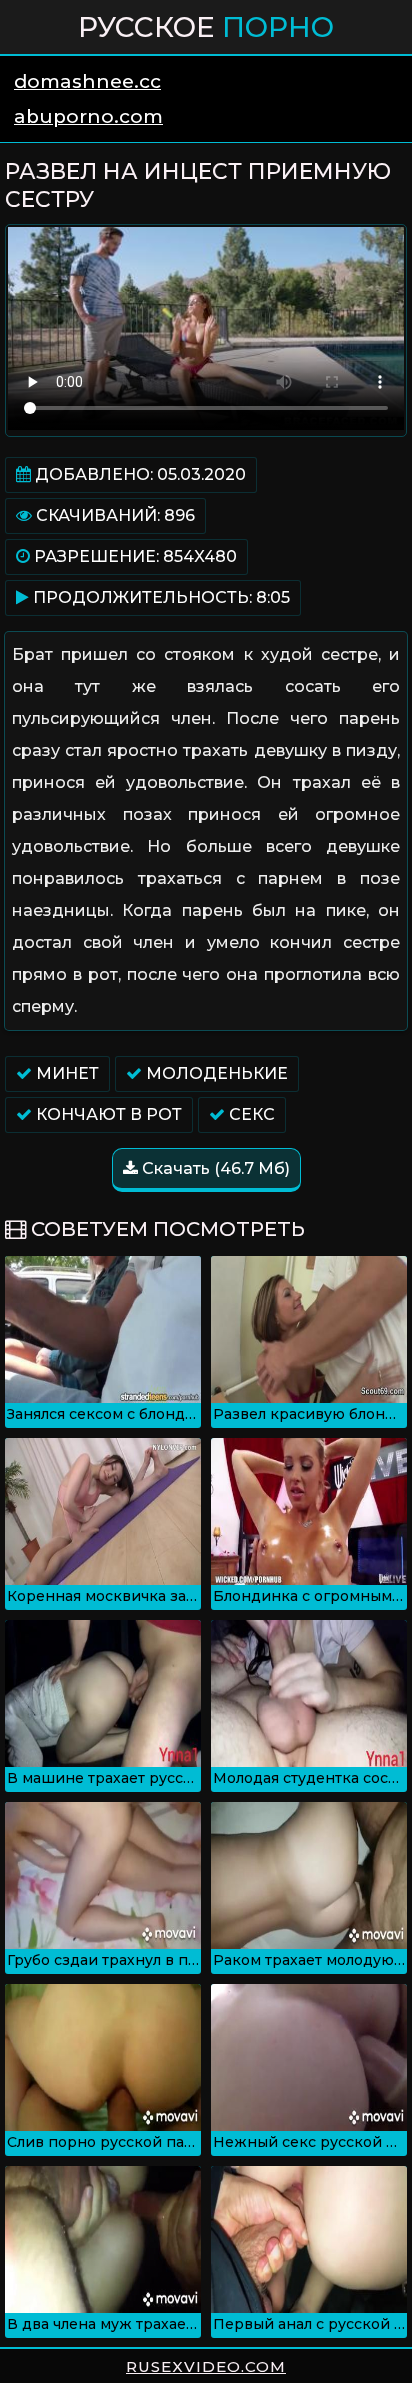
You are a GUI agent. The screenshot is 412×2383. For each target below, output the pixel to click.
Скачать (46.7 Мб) (214, 1168)
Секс (250, 1114)
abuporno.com (88, 116)
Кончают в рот (107, 1114)
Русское (206, 27)
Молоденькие (215, 1073)
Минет (65, 1073)
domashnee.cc (87, 81)
